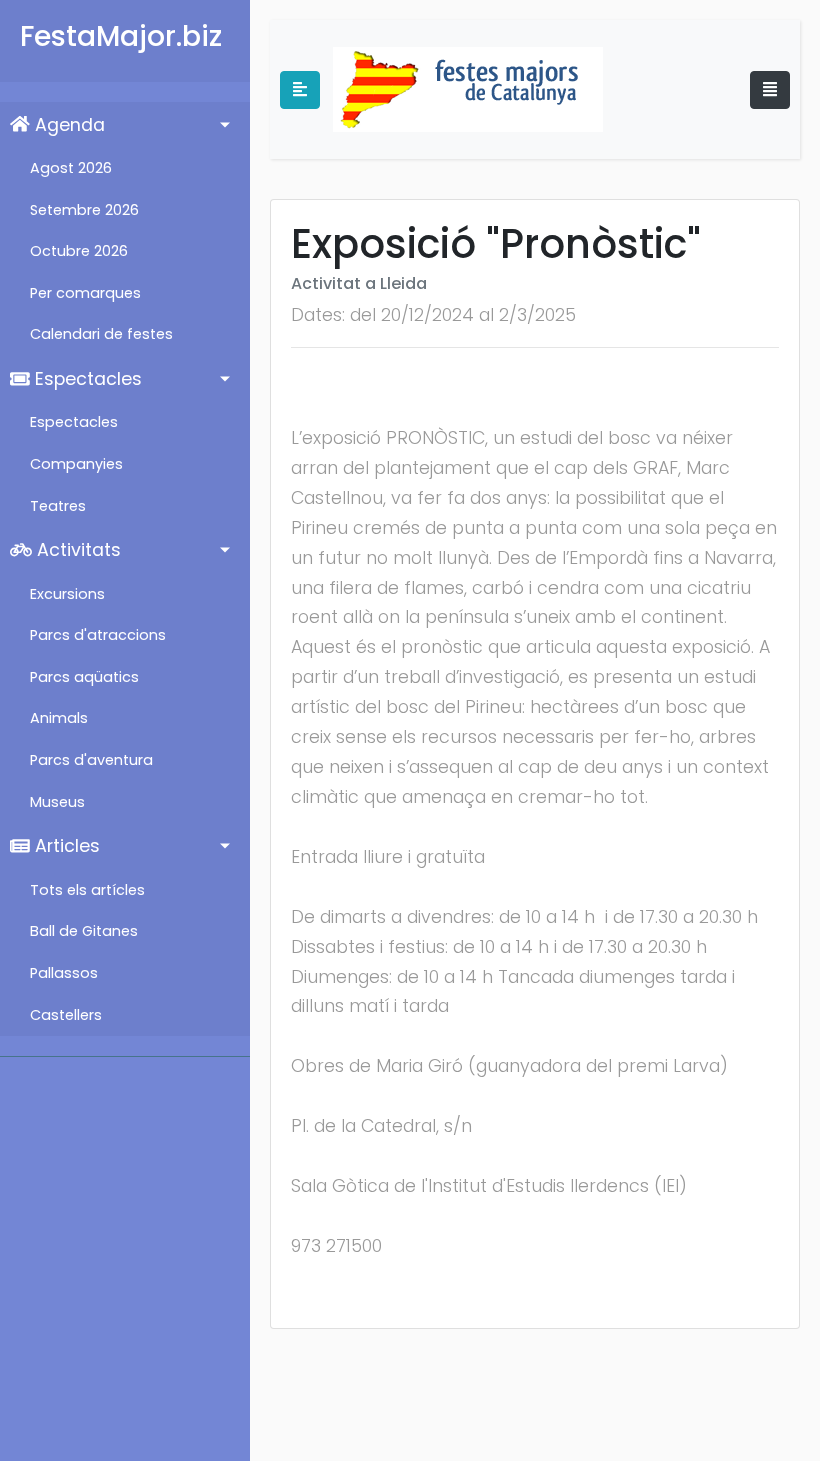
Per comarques (85, 293)
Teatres (58, 506)
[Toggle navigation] (770, 90)
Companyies (76, 464)
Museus (57, 802)
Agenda (67, 125)
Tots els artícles (87, 890)
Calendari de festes (101, 334)
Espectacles (86, 379)
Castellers (66, 1015)
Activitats (76, 550)
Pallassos (64, 973)
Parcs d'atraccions (98, 635)
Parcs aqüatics (84, 677)
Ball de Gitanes (84, 931)
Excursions (67, 594)
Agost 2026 (71, 168)
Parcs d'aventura (91, 760)
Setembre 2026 (84, 210)
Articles (65, 846)
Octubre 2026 (79, 251)
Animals (59, 718)
